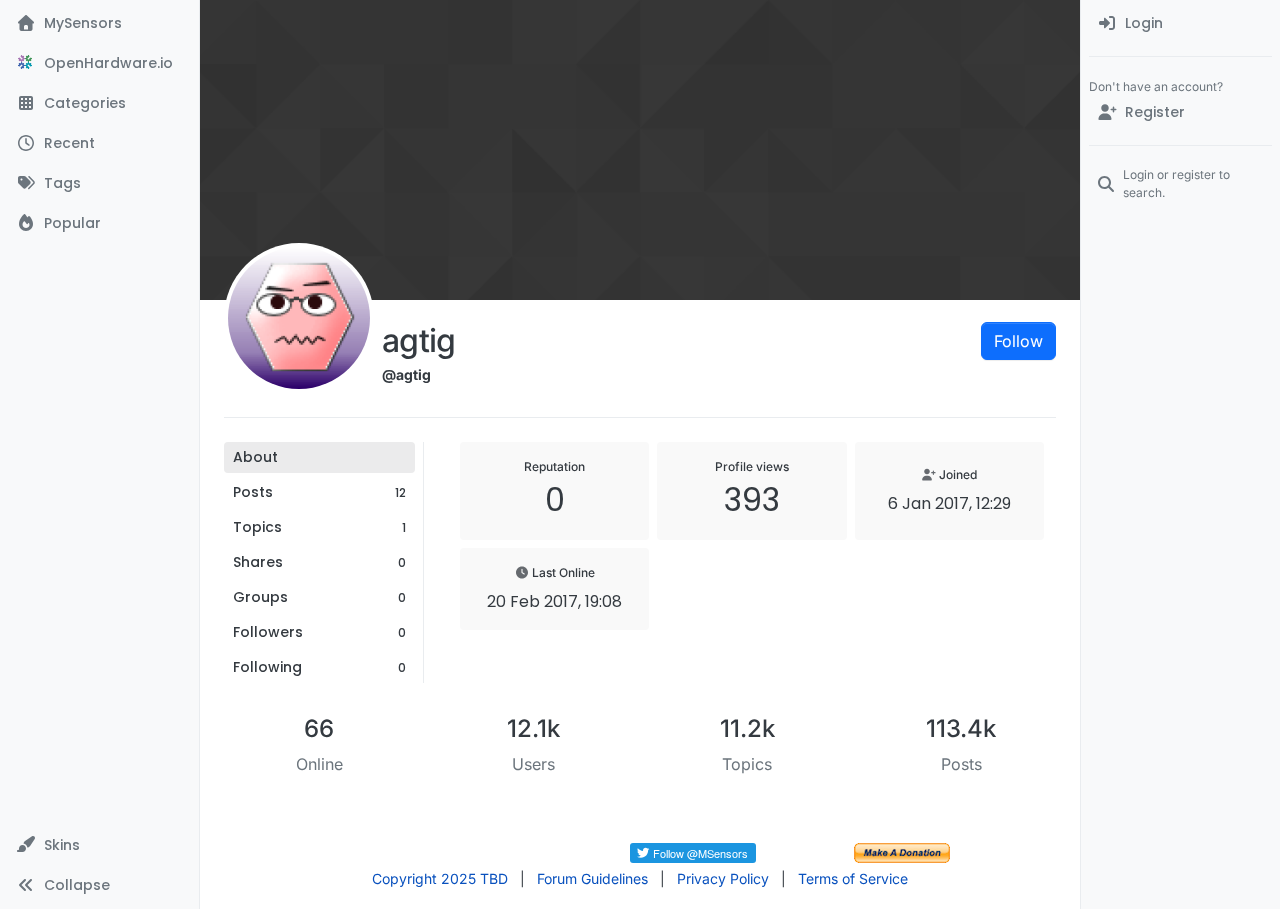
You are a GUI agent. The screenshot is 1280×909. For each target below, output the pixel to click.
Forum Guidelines (592, 878)
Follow (1018, 341)
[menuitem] (1180, 24)
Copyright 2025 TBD (440, 878)
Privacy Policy (723, 878)
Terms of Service (853, 878)
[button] (99, 845)
